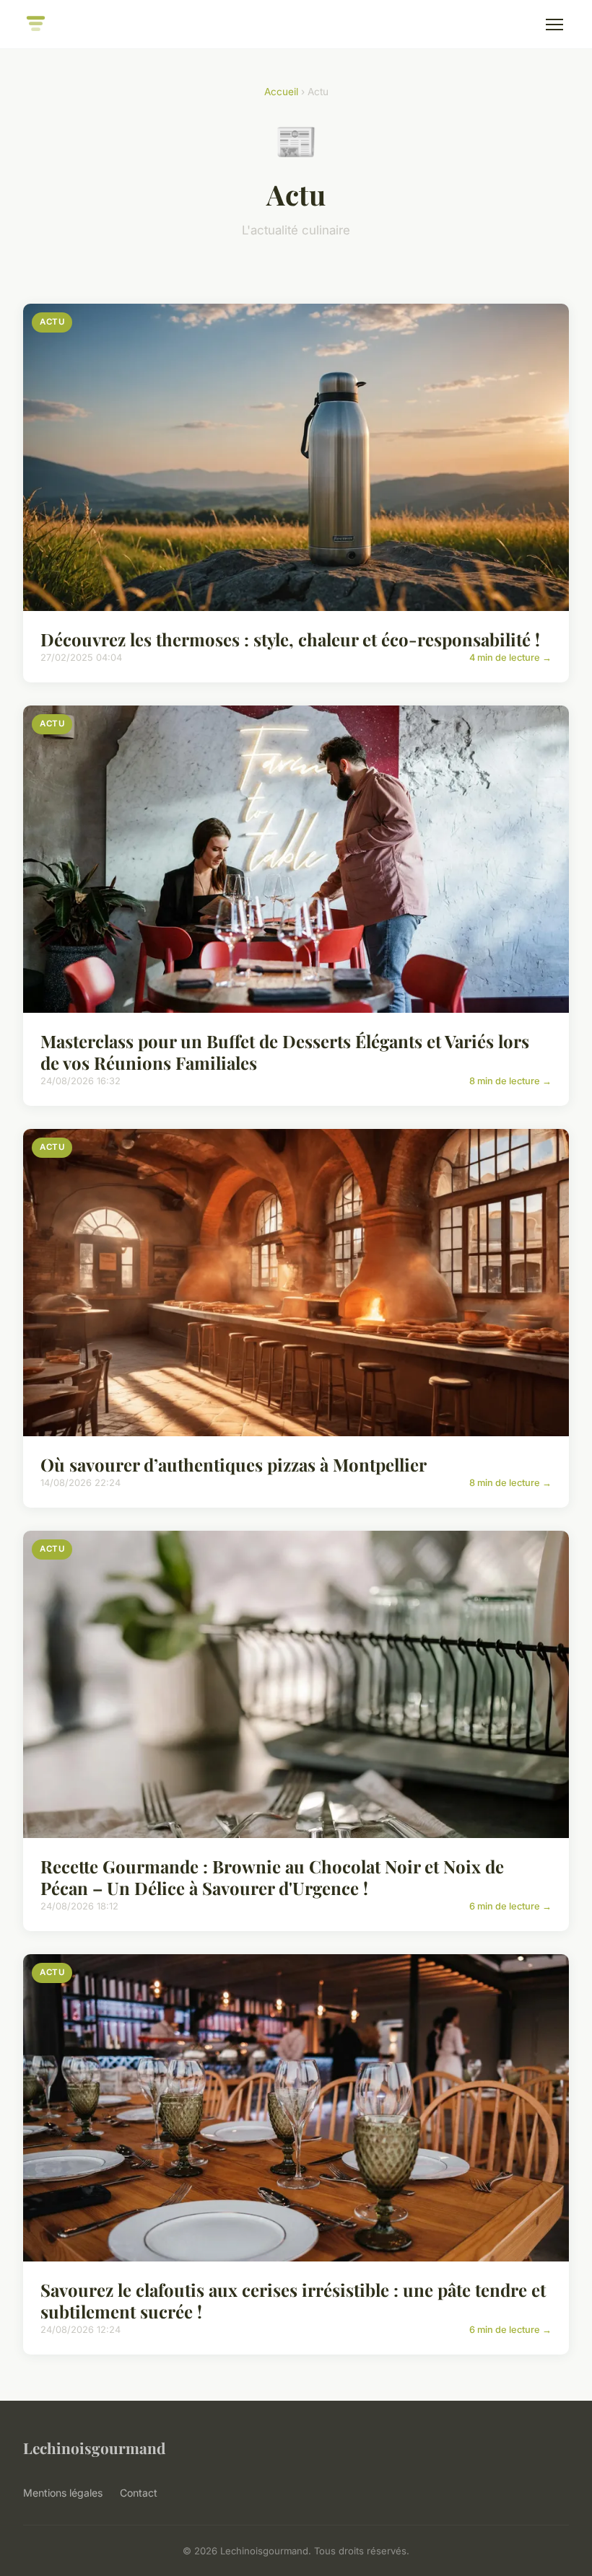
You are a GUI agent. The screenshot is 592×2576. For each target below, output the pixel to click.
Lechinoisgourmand (94, 2448)
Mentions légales (63, 2493)
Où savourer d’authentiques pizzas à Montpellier (234, 1464)
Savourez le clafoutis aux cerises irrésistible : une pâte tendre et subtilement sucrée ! (293, 2300)
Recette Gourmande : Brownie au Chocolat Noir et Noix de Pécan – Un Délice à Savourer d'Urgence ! (272, 1877)
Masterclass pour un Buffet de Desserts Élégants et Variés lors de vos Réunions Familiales (285, 1052)
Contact (139, 2493)
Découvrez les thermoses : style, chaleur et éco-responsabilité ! (290, 639)
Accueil (281, 92)
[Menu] (554, 25)
